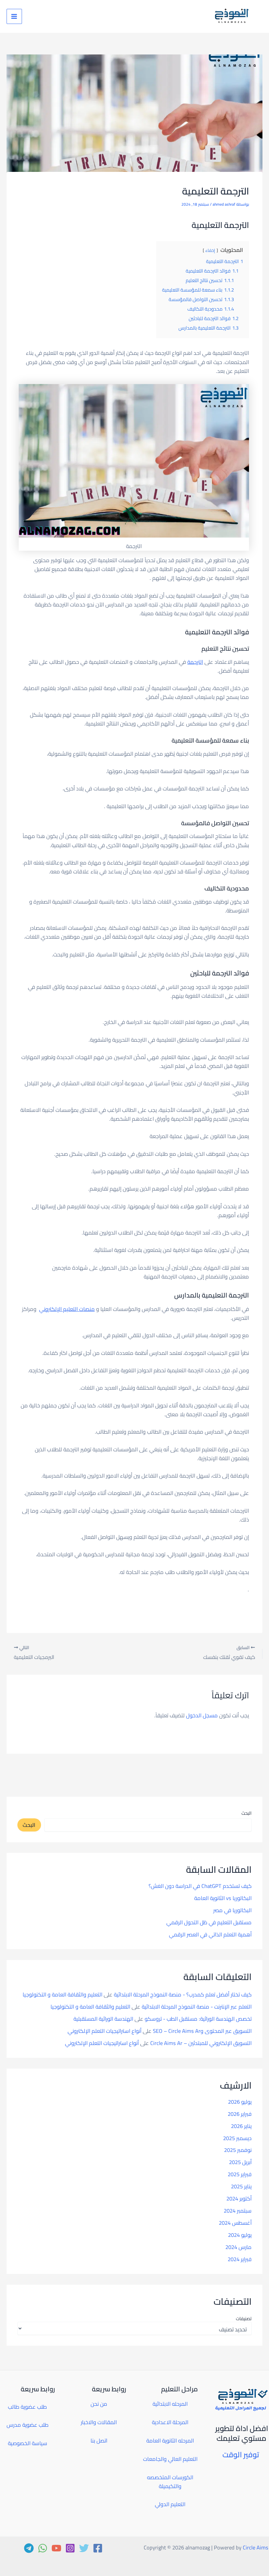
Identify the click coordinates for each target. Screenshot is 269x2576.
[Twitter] (84, 2548)
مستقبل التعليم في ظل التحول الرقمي (209, 1922)
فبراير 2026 (240, 2114)
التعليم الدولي (170, 2504)
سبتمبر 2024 (238, 2211)
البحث (247, 1813)
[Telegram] (29, 2548)
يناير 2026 (241, 2126)
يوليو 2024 (240, 2235)
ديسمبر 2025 (237, 2138)
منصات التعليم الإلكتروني (67, 1309)
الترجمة (195, 662)
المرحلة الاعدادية (170, 2422)
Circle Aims (256, 2547)
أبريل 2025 (240, 2162)
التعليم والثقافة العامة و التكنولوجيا (62, 1994)
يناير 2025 (241, 2186)
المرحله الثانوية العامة (170, 2441)
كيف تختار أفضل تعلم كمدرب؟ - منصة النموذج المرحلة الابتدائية (183, 1994)
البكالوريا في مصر (232, 1910)
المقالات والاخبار (99, 2422)
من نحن (99, 2404)
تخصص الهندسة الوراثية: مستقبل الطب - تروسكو (198, 2019)
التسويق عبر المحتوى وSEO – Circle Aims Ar (202, 2031)
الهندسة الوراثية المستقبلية (103, 2019)
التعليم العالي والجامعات (170, 2459)
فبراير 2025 (240, 2174)
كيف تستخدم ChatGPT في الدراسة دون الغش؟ (200, 1886)
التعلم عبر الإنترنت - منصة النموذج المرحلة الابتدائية (197, 2007)
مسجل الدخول (202, 1715)
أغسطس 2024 (235, 2223)
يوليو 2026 (240, 2102)
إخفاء (210, 250)
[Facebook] (98, 2548)
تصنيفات (244, 2319)
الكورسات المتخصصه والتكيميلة (170, 2482)
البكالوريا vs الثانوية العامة (223, 1898)
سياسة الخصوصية (28, 2443)
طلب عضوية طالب (27, 2407)
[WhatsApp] (43, 2548)
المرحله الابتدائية (170, 2404)
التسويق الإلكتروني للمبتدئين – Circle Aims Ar (201, 2043)
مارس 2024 (238, 2247)
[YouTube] (56, 2548)
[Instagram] (70, 2548)
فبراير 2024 (240, 2259)
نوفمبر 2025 (238, 2150)
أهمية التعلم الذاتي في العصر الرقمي (210, 1934)
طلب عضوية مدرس (28, 2425)
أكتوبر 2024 (239, 2198)
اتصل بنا (99, 2441)
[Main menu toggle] (14, 17)
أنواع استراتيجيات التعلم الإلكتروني (104, 2031)
